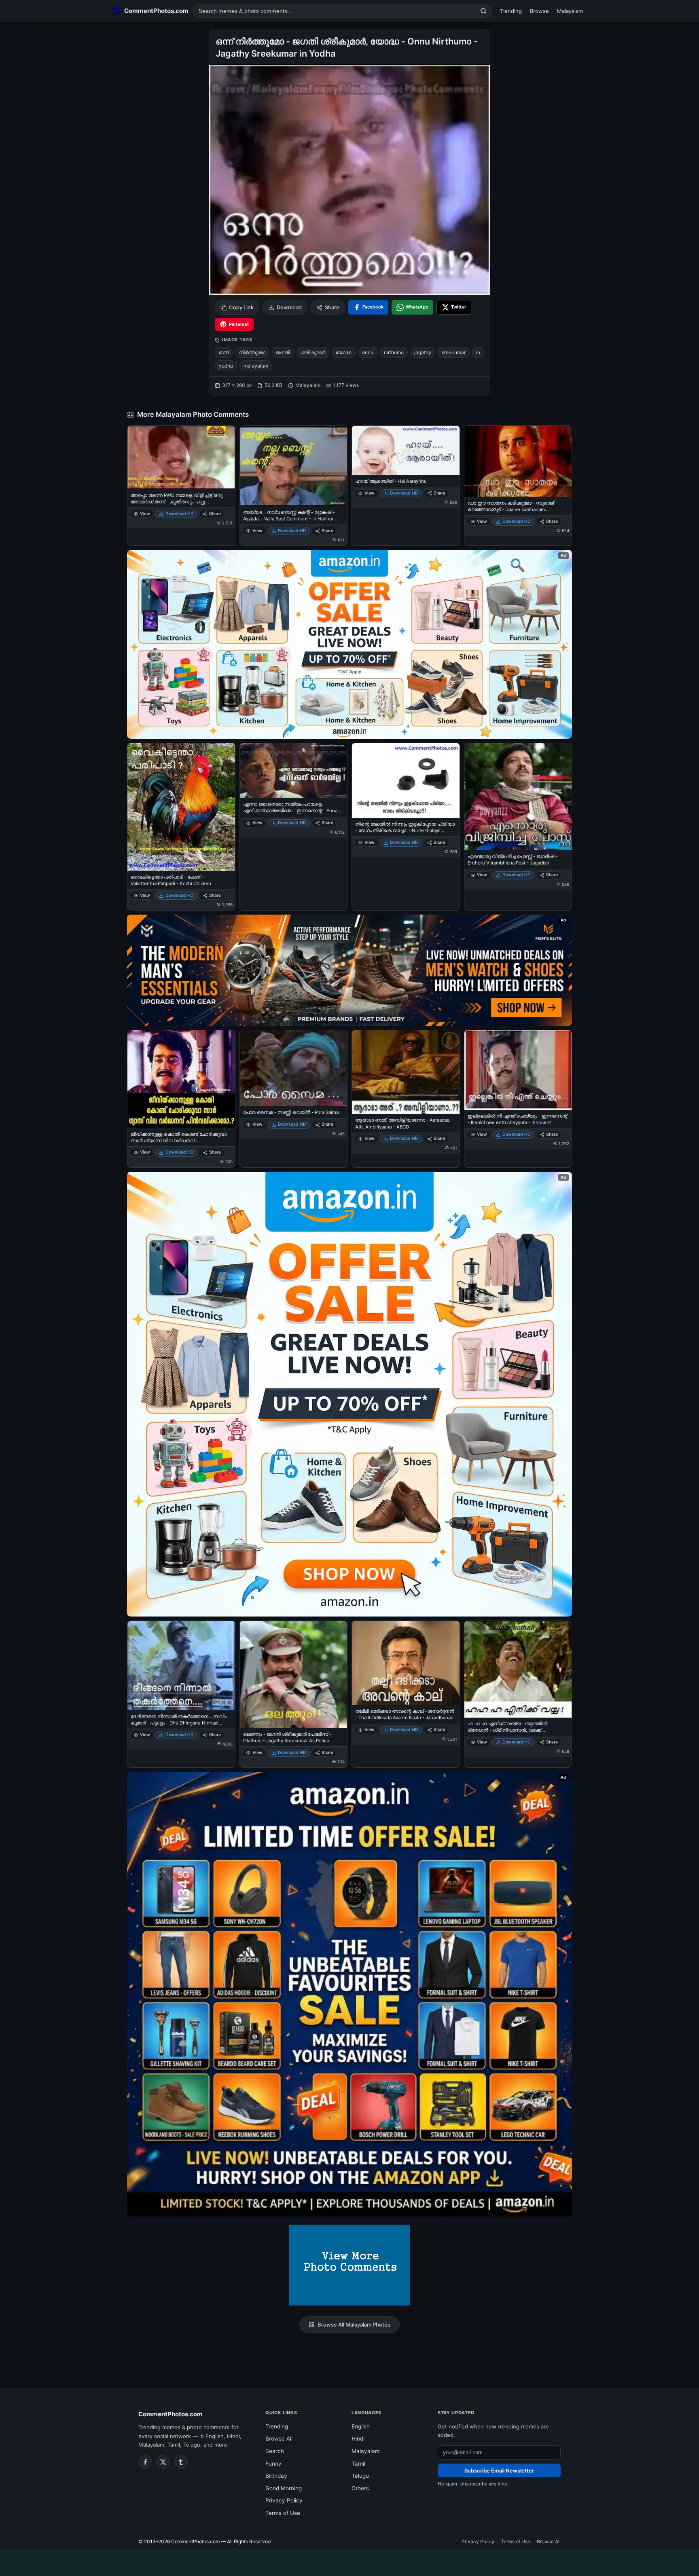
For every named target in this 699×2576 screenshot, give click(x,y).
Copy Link (241, 307)
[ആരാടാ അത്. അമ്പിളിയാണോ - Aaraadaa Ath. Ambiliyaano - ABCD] (406, 1072)
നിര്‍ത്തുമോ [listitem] (252, 352)
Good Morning (284, 2488)
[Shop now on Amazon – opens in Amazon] (349, 1394)
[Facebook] (145, 2462)
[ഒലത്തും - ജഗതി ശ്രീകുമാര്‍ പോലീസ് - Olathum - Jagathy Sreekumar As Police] (294, 1675)
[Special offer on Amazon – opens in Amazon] (349, 644)
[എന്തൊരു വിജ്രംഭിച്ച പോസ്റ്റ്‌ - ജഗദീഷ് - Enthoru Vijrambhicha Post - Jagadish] (518, 797)
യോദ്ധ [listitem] (344, 352)
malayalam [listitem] (256, 366)
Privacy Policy (284, 2500)
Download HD (180, 514)
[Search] (483, 11)
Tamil (358, 2464)
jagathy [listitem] (423, 352)
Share (332, 307)
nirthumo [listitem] (394, 352)
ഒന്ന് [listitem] (224, 352)
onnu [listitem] (368, 352)
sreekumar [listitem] (454, 352)
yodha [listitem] (226, 366)
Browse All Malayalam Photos (354, 2325)
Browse (539, 11)
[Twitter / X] (163, 2462)
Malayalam (570, 11)
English (361, 2426)
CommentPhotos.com (171, 2414)
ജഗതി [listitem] (283, 352)
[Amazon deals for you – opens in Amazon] (349, 970)
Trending (511, 11)
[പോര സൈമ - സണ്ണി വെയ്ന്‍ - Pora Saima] (294, 1068)
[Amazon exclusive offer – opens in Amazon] (349, 1994)
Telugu (360, 2476)
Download (289, 307)
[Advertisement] (349, 2561)
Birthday (276, 2476)
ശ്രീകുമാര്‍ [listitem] (313, 352)
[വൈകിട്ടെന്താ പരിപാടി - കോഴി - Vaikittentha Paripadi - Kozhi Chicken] (181, 807)
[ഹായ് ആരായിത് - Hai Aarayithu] (406, 450)
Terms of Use (283, 2513)
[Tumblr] (181, 2462)
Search (275, 2451)
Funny (273, 2464)
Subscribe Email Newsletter (499, 2470)
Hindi (358, 2439)
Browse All (279, 2439)
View (145, 514)
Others (360, 2488)
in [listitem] (478, 352)
